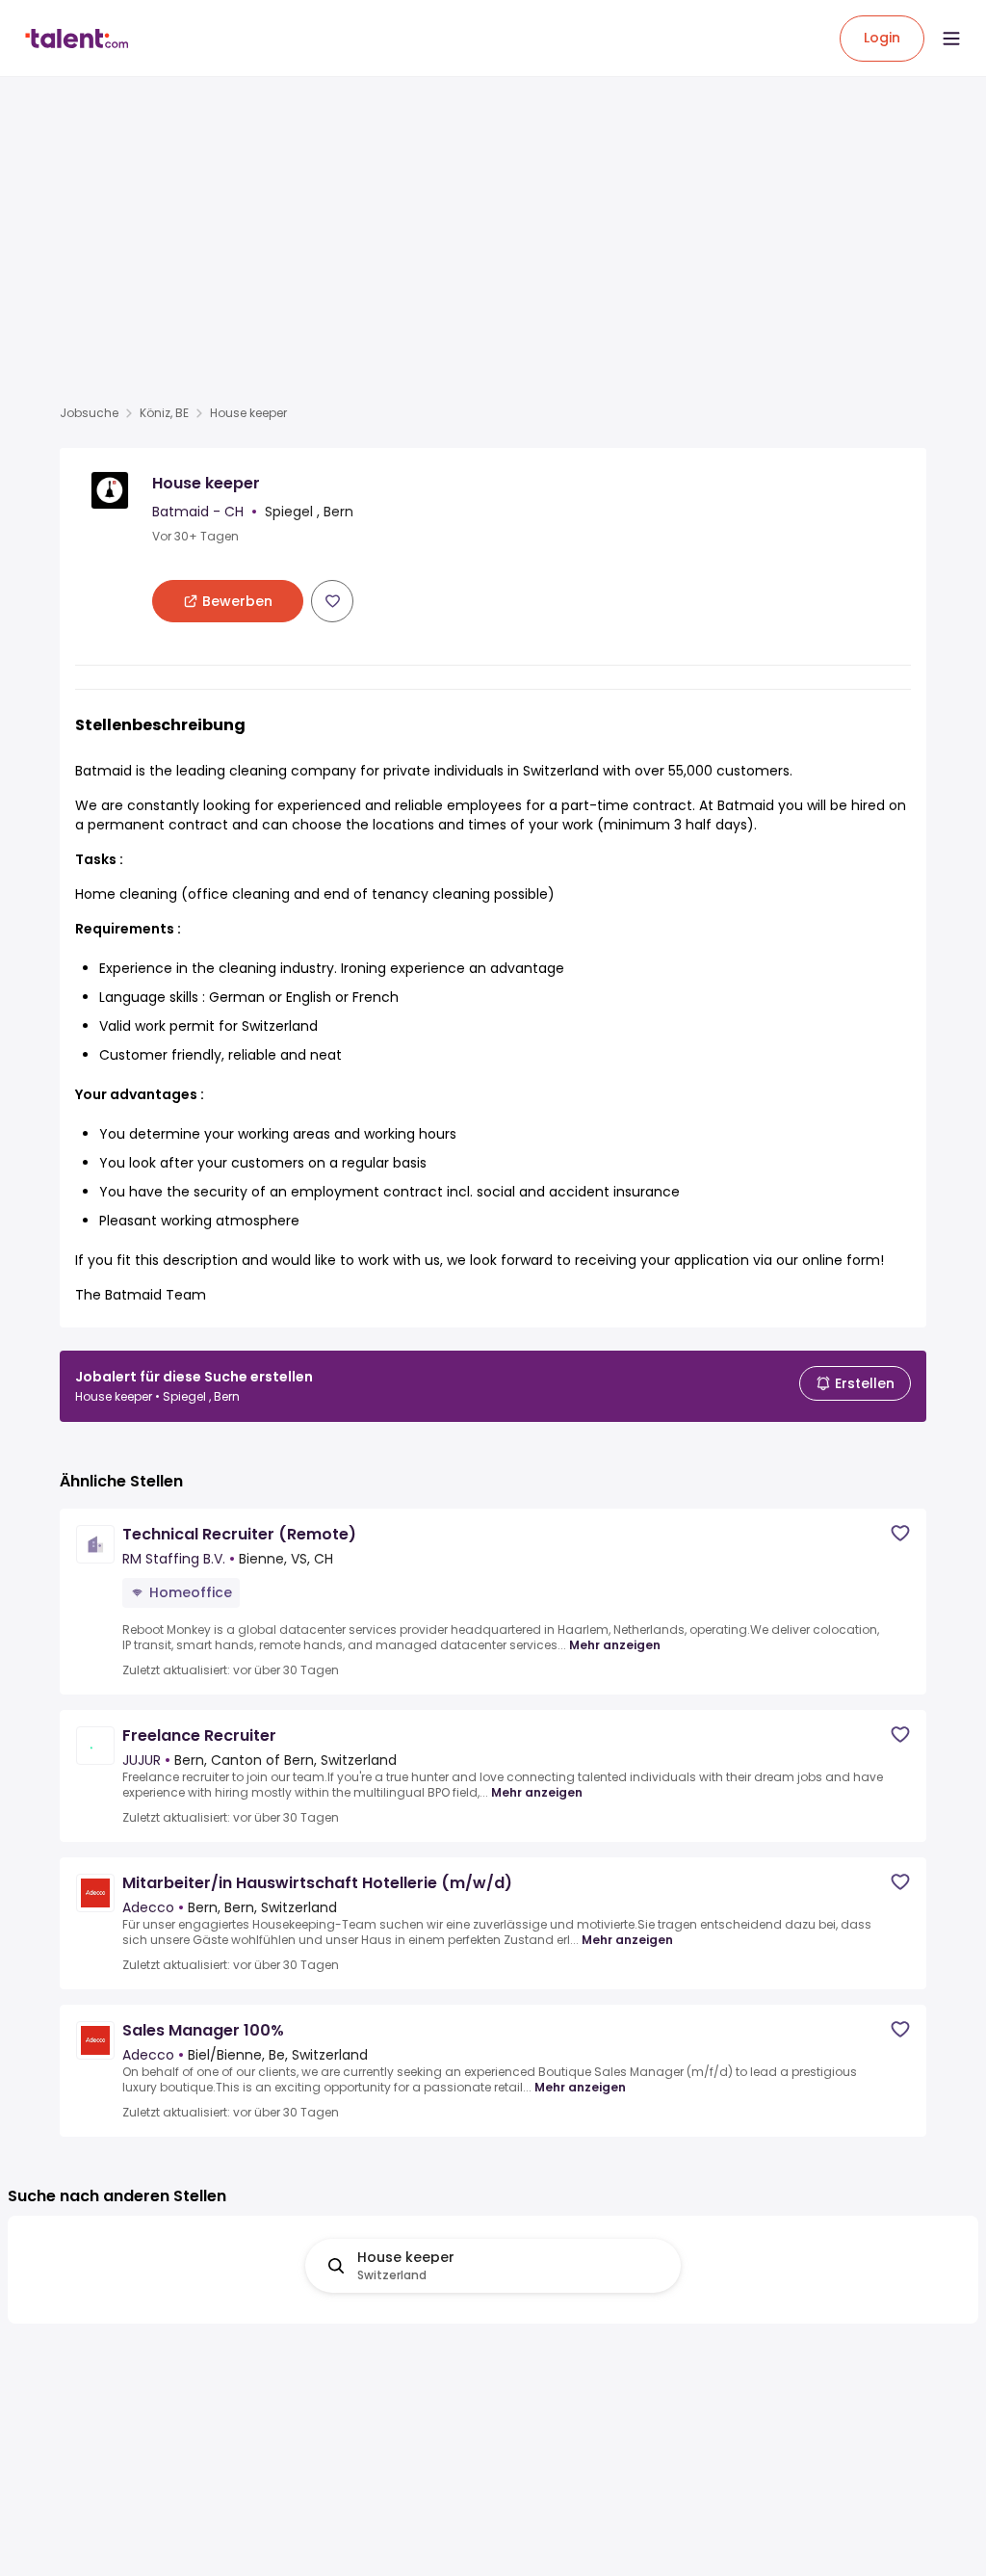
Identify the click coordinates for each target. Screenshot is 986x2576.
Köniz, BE (164, 413)
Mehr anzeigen (615, 1645)
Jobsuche (89, 413)
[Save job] (332, 601)
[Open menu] (951, 39)
